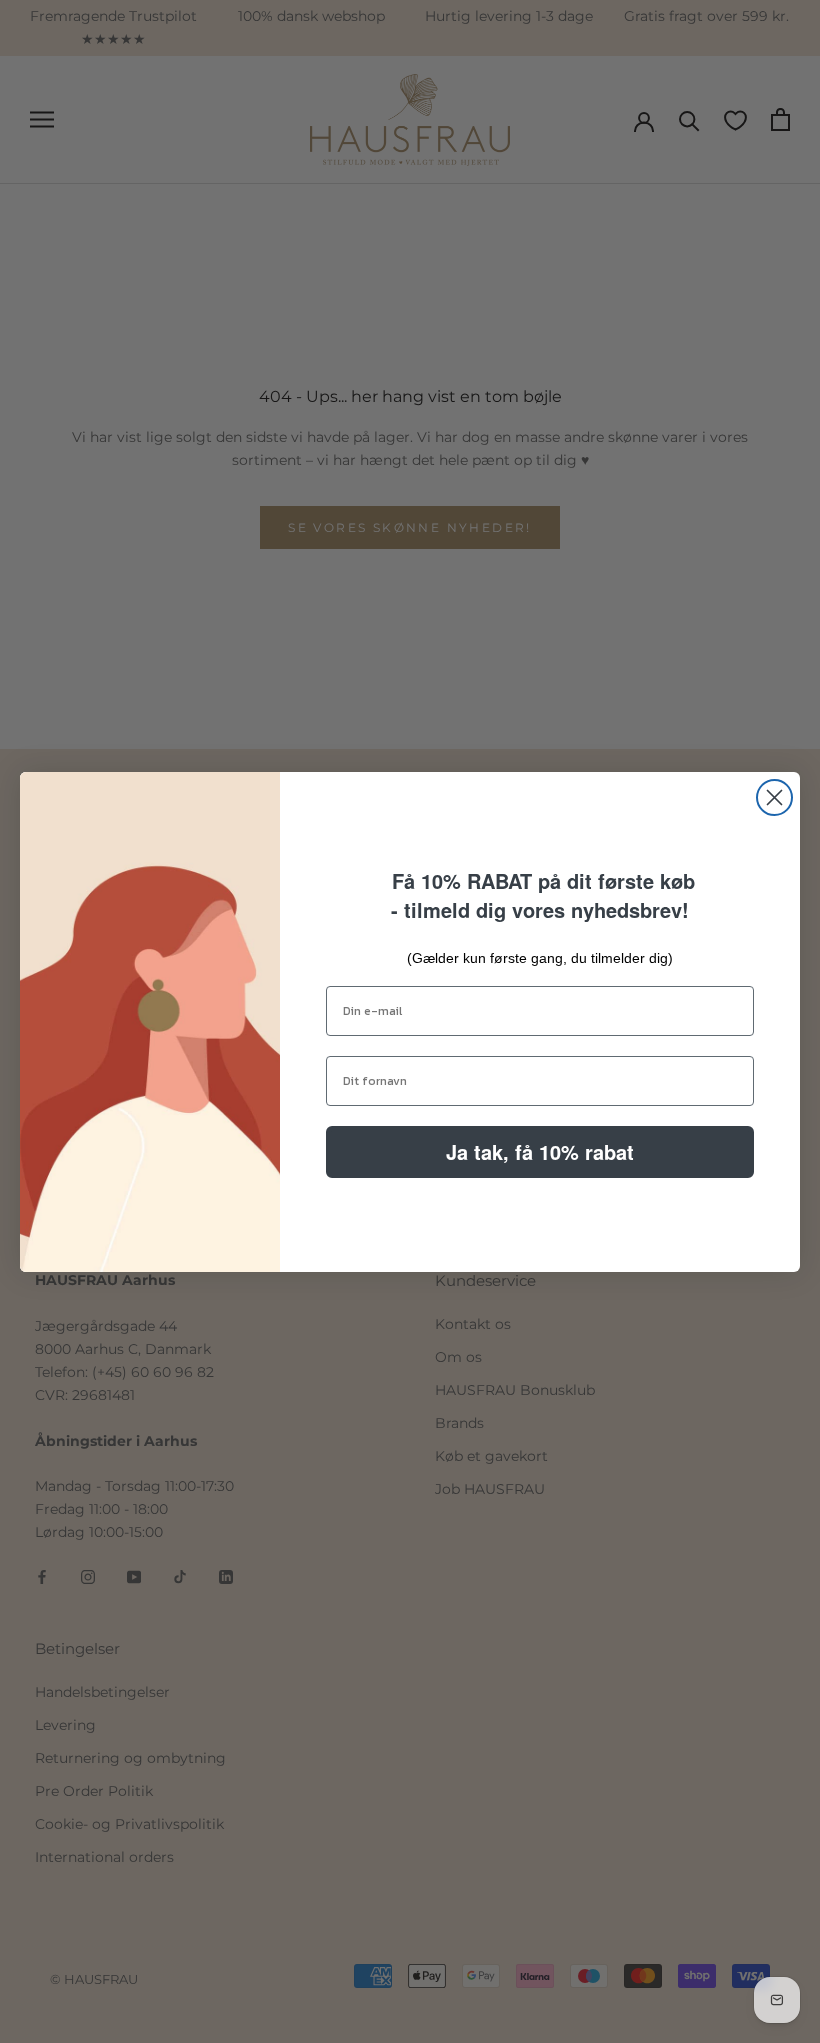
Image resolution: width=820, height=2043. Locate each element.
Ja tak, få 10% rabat (540, 1151)
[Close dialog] (774, 797)
